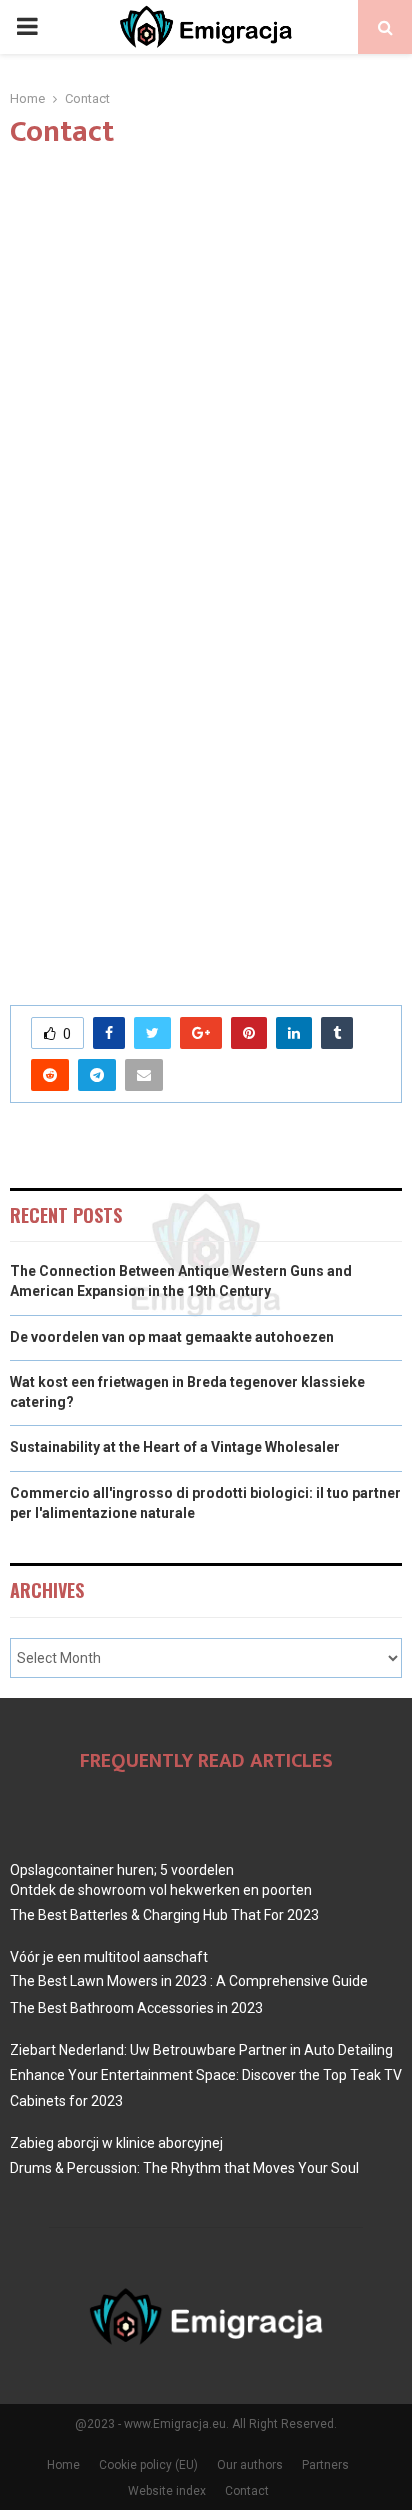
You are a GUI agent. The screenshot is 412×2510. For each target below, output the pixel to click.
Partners (325, 2465)
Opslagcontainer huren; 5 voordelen (122, 1870)
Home (63, 2465)
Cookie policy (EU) (148, 2465)
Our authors (250, 2465)
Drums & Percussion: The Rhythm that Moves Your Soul (184, 2168)
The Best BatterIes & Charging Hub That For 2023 (164, 1915)
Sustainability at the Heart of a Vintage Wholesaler (175, 1447)
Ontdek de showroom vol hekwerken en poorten (161, 1890)
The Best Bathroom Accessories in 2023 (136, 2008)
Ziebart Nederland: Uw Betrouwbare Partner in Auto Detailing (201, 2050)
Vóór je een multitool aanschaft (109, 1957)
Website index (167, 2491)
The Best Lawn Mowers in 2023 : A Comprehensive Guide (189, 1981)
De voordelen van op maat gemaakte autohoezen (172, 1337)
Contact (247, 2491)
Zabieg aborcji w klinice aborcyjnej (116, 2143)
